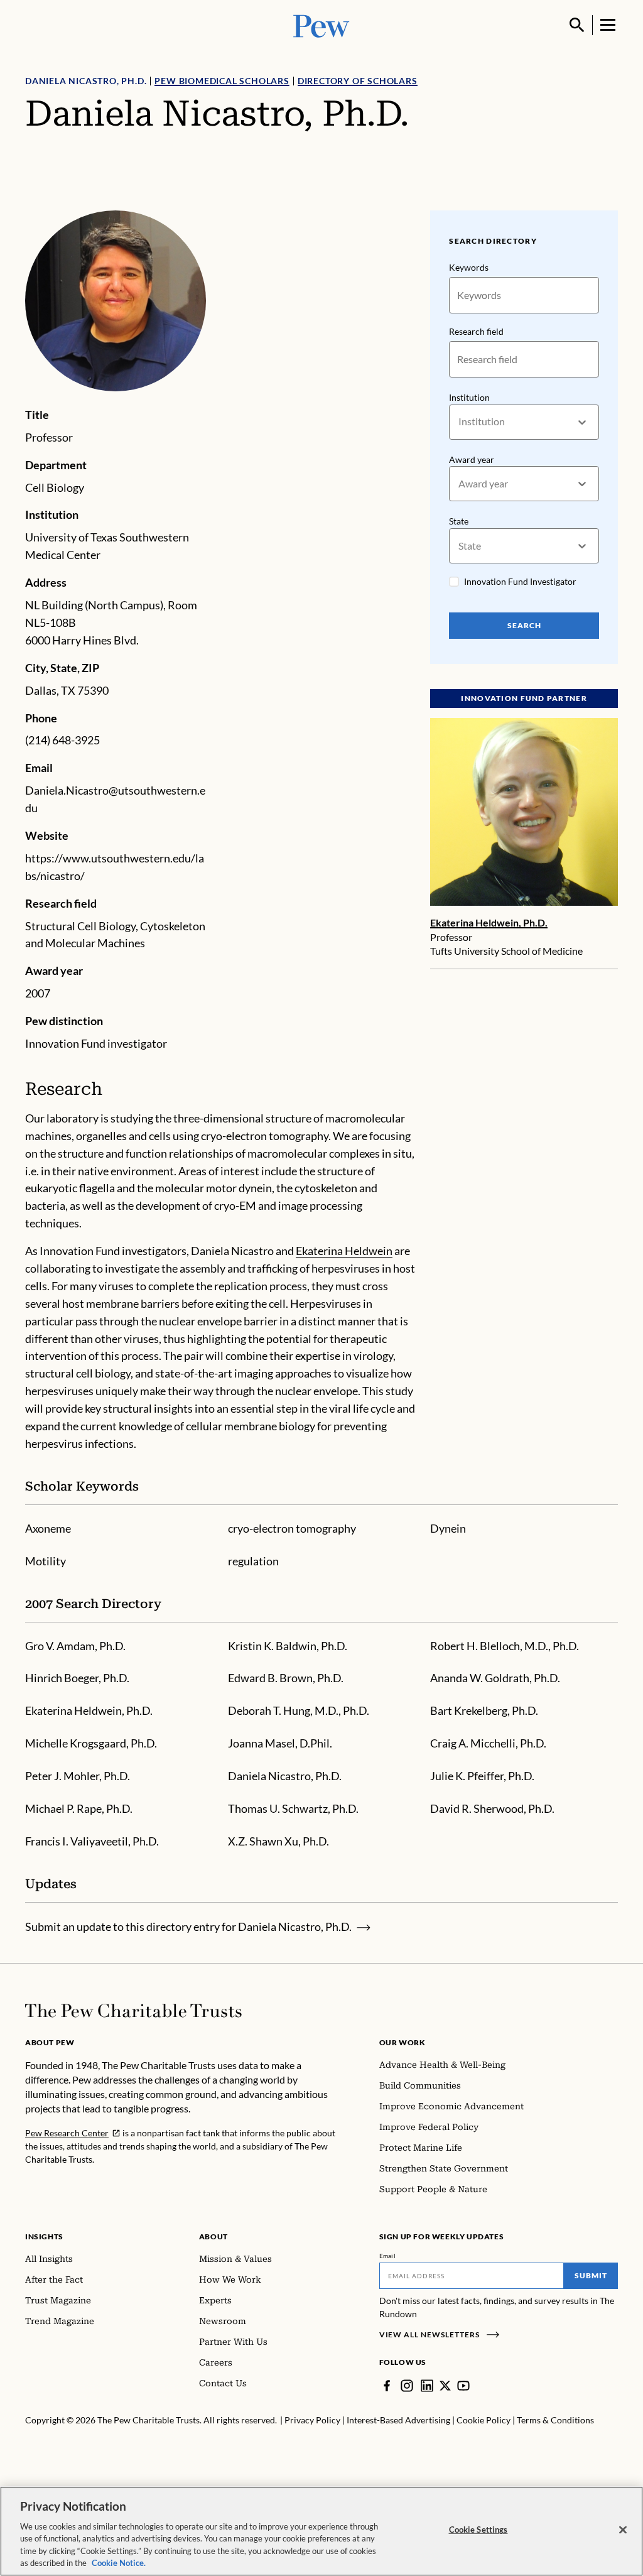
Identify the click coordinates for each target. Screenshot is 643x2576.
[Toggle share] (610, 202)
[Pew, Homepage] (321, 25)
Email (388, 2256)
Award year (472, 459)
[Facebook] (387, 2386)
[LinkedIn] (427, 2386)
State (459, 521)
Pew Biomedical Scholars (222, 81)
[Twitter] (445, 2386)
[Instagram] (407, 2386)
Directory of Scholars (358, 81)
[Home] (133, 2011)
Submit (591, 2275)
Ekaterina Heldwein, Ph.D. (489, 922)
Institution (469, 397)
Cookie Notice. (119, 2563)
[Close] (623, 2530)
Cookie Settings (478, 2530)
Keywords (469, 267)
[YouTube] (463, 2386)
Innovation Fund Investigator (520, 581)
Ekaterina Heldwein (344, 1251)
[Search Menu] (577, 25)
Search (524, 625)
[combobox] (459, 422)
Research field (476, 331)
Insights (44, 2236)
